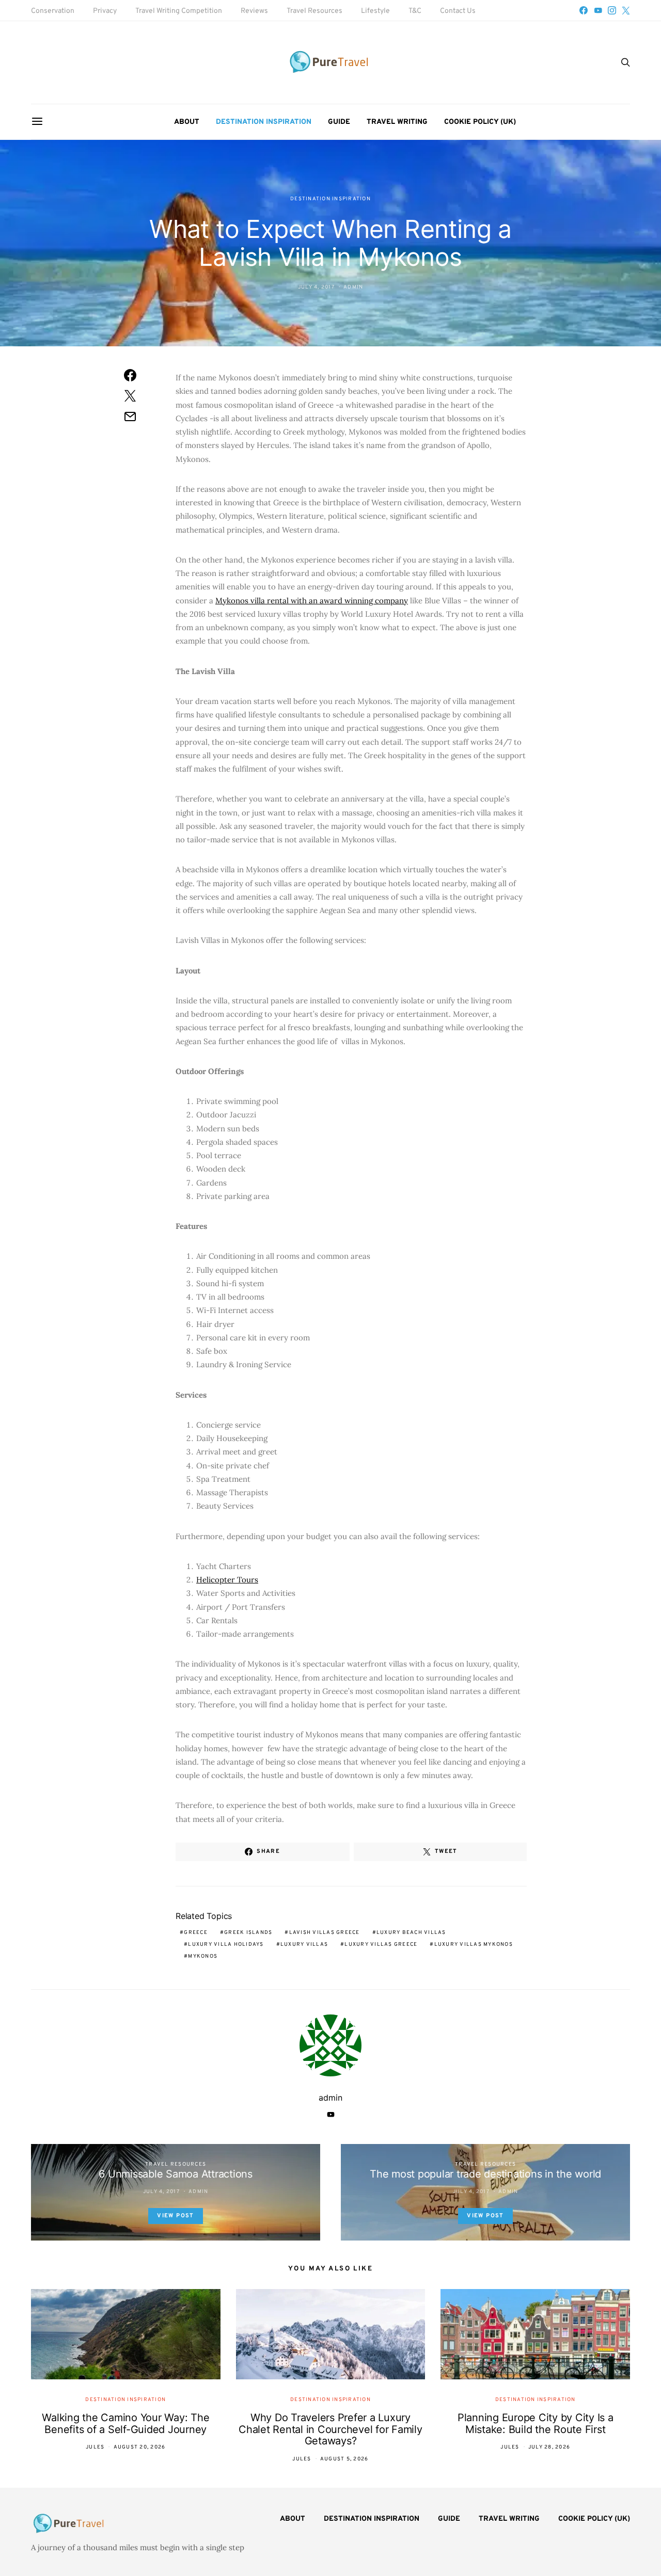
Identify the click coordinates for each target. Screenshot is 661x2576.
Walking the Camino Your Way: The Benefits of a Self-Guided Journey (125, 2423)
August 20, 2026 (140, 2447)
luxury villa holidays (226, 1945)
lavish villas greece (325, 1933)
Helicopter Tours (227, 1580)
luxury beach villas (411, 1933)
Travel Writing (397, 122)
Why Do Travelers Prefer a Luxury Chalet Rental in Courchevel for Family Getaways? (330, 2429)
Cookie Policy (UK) (480, 122)
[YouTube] (598, 10)
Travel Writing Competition (179, 11)
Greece (196, 1933)
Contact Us (458, 11)
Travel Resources (314, 11)
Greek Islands (248, 1933)
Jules (95, 2447)
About (187, 122)
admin (353, 287)
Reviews (254, 11)
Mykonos (203, 1956)
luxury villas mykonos (474, 1945)
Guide (339, 122)
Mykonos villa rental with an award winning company (312, 601)
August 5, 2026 (344, 2459)
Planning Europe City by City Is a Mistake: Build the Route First (536, 2423)
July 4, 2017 (316, 287)
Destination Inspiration (264, 122)
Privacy (105, 11)
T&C (415, 11)
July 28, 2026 (549, 2447)
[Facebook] (584, 10)
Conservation (53, 11)
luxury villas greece (381, 1945)
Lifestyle (375, 11)
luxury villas (304, 1945)
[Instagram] (612, 10)
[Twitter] (626, 10)
